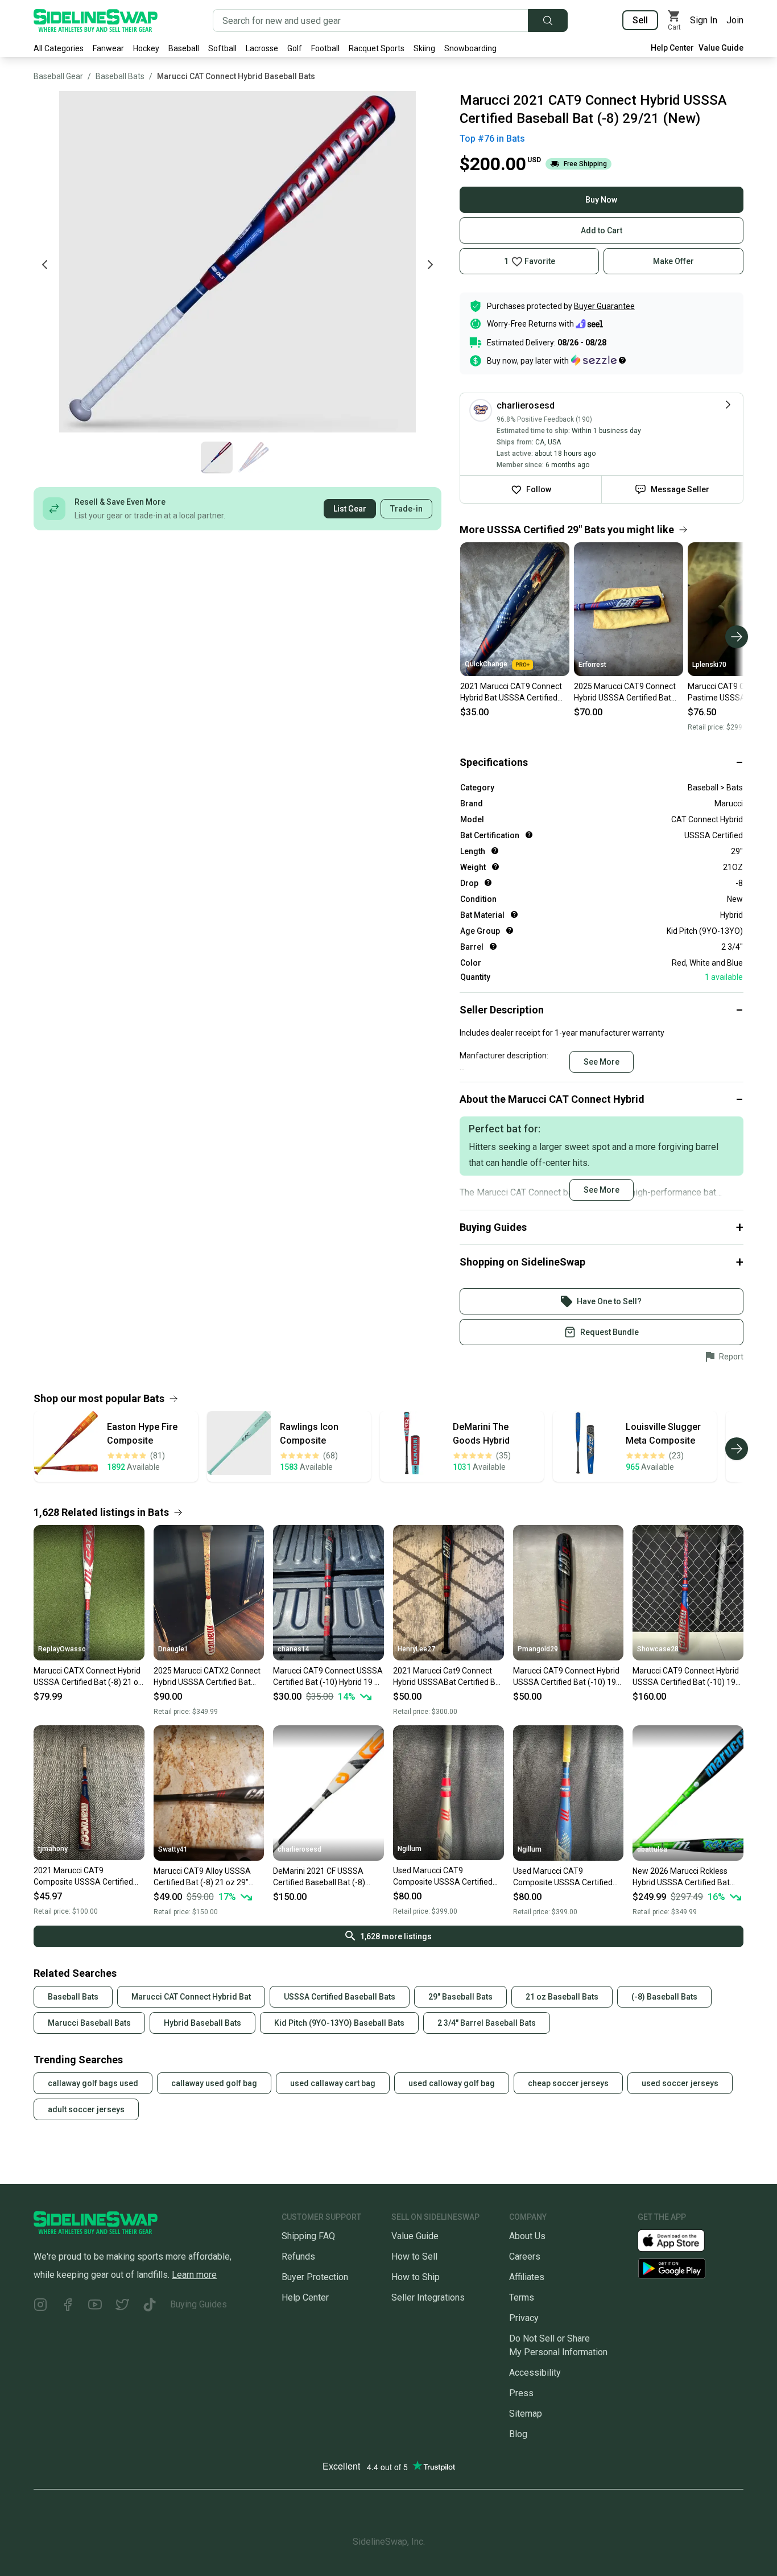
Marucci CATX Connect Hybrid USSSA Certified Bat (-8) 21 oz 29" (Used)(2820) (88, 1677)
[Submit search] (548, 20)
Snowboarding (470, 48)
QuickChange (486, 664)
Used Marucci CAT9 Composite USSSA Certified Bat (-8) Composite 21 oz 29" (445, 1877)
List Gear (350, 509)
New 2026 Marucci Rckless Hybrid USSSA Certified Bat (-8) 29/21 (681, 1877)
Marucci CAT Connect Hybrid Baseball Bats (236, 76)
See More (602, 1062)
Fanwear (108, 48)
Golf (295, 48)
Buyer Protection (315, 2277)
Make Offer (673, 261)
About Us (527, 2236)
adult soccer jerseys (86, 2109)
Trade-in (406, 509)
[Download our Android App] (691, 2268)
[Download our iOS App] (680, 2239)
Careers (525, 2256)
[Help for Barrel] (493, 946)
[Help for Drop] (488, 883)
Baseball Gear (58, 76)
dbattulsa (652, 1849)
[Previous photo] (45, 265)
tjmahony (53, 1849)
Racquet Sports (377, 48)
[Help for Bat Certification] (529, 835)
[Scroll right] (737, 637)
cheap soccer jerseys (568, 2083)
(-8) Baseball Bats (664, 1997)
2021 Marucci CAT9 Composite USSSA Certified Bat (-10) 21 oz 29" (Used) (83, 1877)
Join (735, 20)
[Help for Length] (495, 851)
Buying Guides (199, 2304)
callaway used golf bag (214, 2083)
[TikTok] (150, 2307)
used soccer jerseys (680, 2083)
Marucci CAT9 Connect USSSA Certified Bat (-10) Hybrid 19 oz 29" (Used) (328, 1677)
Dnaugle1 (173, 1649)
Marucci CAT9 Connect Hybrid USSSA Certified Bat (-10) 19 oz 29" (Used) (566, 1677)
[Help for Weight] (495, 867)
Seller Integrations (428, 2297)
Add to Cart (602, 230)
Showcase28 (658, 1649)
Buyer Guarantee (604, 306)
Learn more (194, 2275)
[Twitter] (122, 2307)
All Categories (59, 48)
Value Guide (721, 48)
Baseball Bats (120, 76)
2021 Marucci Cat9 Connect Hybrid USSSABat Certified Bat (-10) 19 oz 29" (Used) (448, 1677)
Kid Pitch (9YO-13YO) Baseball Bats (339, 2023)
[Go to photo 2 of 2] (253, 458)
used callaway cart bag (333, 2083)
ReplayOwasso (62, 1649)
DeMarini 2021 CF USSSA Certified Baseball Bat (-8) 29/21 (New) (319, 1877)
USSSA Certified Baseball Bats (340, 1997)
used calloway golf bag (452, 2083)
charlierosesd (299, 1849)
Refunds (298, 2256)
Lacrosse (262, 48)
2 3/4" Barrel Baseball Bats (487, 2023)
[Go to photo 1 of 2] (217, 458)
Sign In (704, 20)
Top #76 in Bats (492, 139)
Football (325, 48)
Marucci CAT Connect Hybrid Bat (191, 1997)
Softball (222, 48)
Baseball (184, 48)
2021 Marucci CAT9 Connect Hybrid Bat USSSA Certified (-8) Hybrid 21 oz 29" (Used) (511, 693)
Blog (518, 2434)
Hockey (146, 48)
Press (521, 2393)
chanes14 (294, 1649)
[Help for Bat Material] (514, 914)
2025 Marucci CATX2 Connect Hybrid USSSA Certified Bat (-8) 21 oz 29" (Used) (207, 1677)
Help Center (672, 48)
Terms (522, 2297)
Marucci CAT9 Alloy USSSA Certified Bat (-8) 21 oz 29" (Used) (202, 1877)
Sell (640, 20)
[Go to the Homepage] (96, 20)
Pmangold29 (538, 1649)
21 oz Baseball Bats (562, 1997)
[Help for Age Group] (510, 930)
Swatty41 (173, 1849)
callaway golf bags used (93, 2083)
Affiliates (527, 2277)
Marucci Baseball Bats (89, 2023)
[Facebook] (68, 2307)
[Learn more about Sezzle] (598, 360)
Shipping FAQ (308, 2236)
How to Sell (414, 2256)
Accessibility (535, 2373)
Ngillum (410, 1849)
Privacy (524, 2318)
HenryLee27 (416, 1649)
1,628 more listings (396, 1936)
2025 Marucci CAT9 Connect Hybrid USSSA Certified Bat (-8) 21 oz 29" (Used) (625, 693)
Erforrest (592, 665)
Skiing (424, 48)
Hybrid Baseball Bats (202, 2023)
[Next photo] (430, 265)
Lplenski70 (709, 665)
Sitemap (526, 2414)
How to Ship (416, 2277)
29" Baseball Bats (460, 1997)
